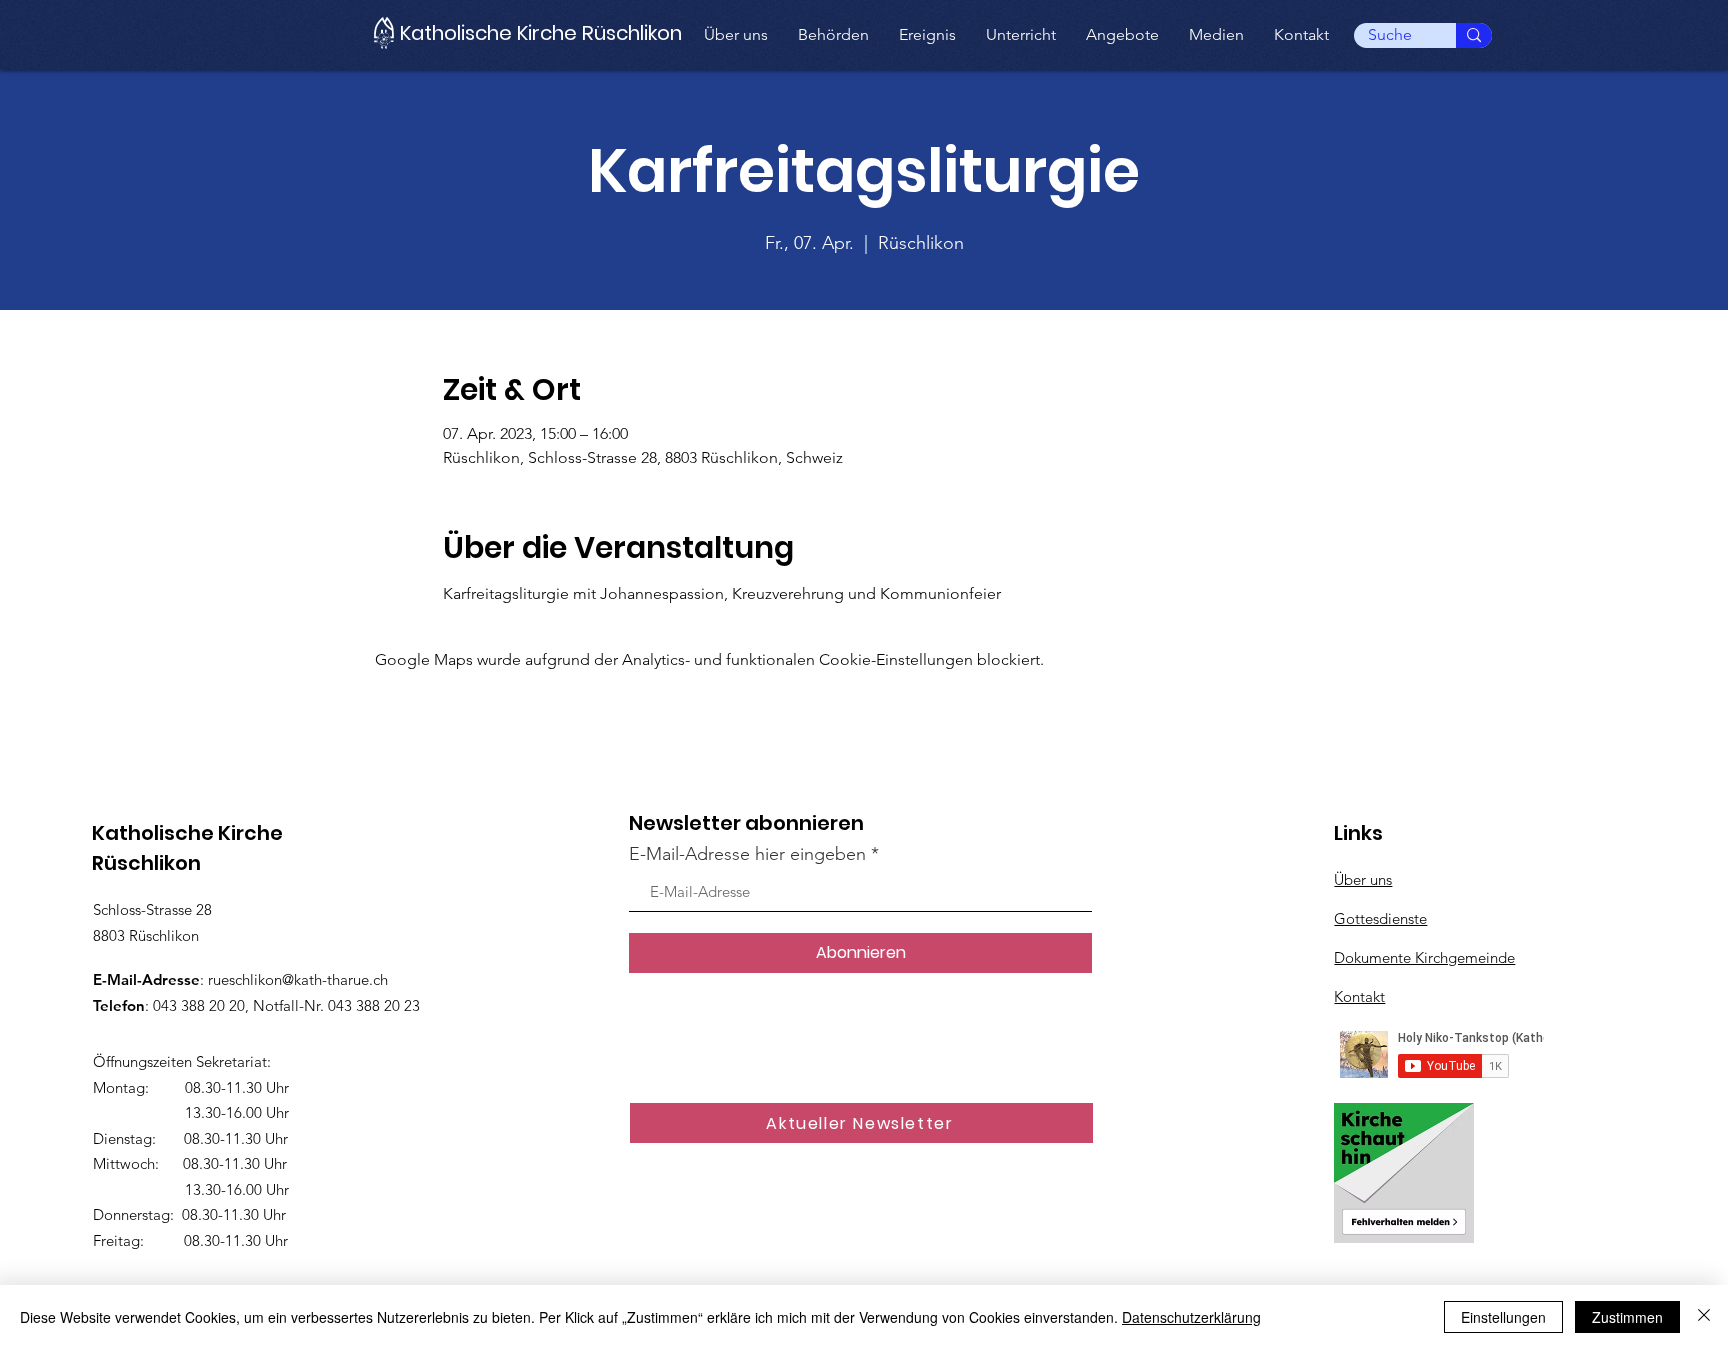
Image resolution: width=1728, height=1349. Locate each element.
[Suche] (1474, 35)
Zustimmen (1627, 1317)
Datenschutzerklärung (1191, 1317)
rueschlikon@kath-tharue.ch (298, 979)
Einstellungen (1503, 1317)
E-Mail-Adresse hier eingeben (747, 854)
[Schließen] (1704, 1317)
